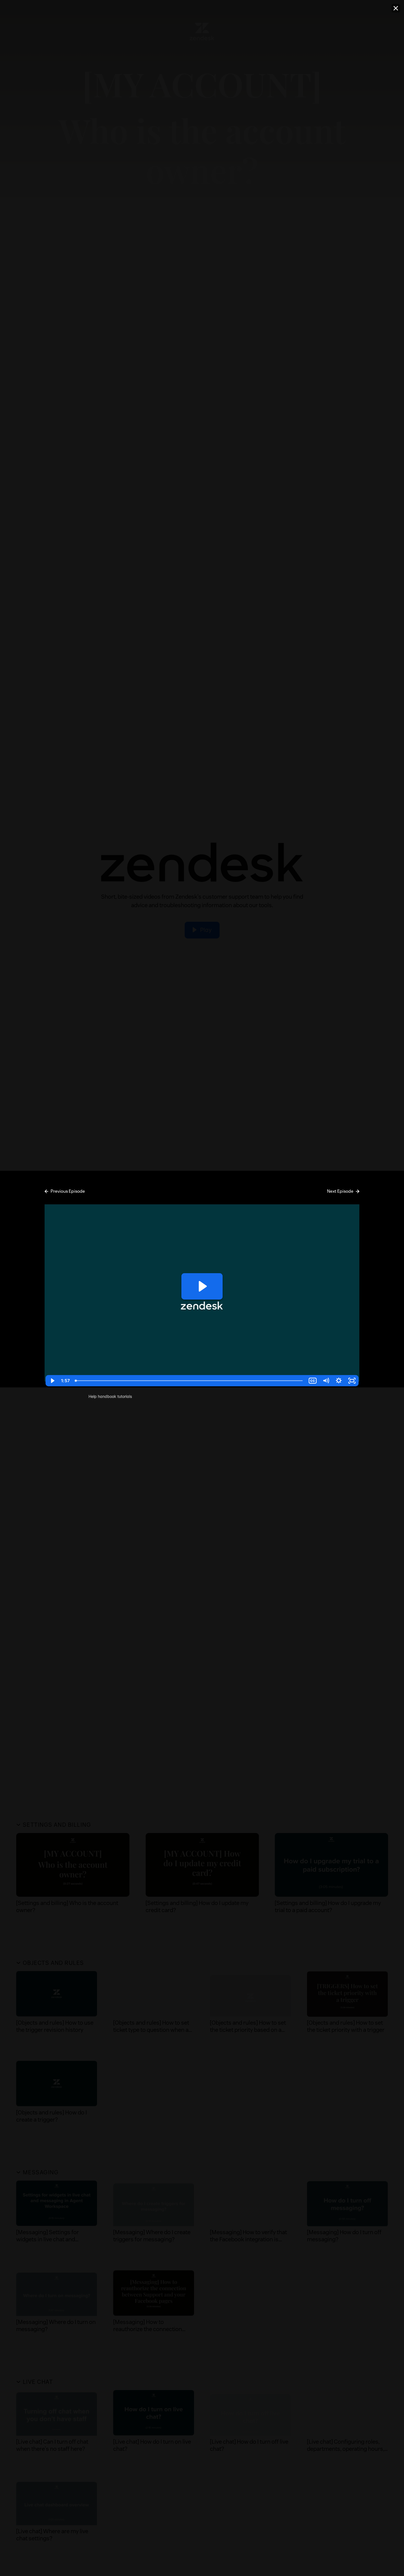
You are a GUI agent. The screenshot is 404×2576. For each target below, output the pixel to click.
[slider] (189, 1381)
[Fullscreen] (352, 1381)
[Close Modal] (396, 8)
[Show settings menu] (339, 1381)
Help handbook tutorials (110, 1396)
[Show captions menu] (313, 1381)
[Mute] (326, 1381)
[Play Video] (52, 1381)
